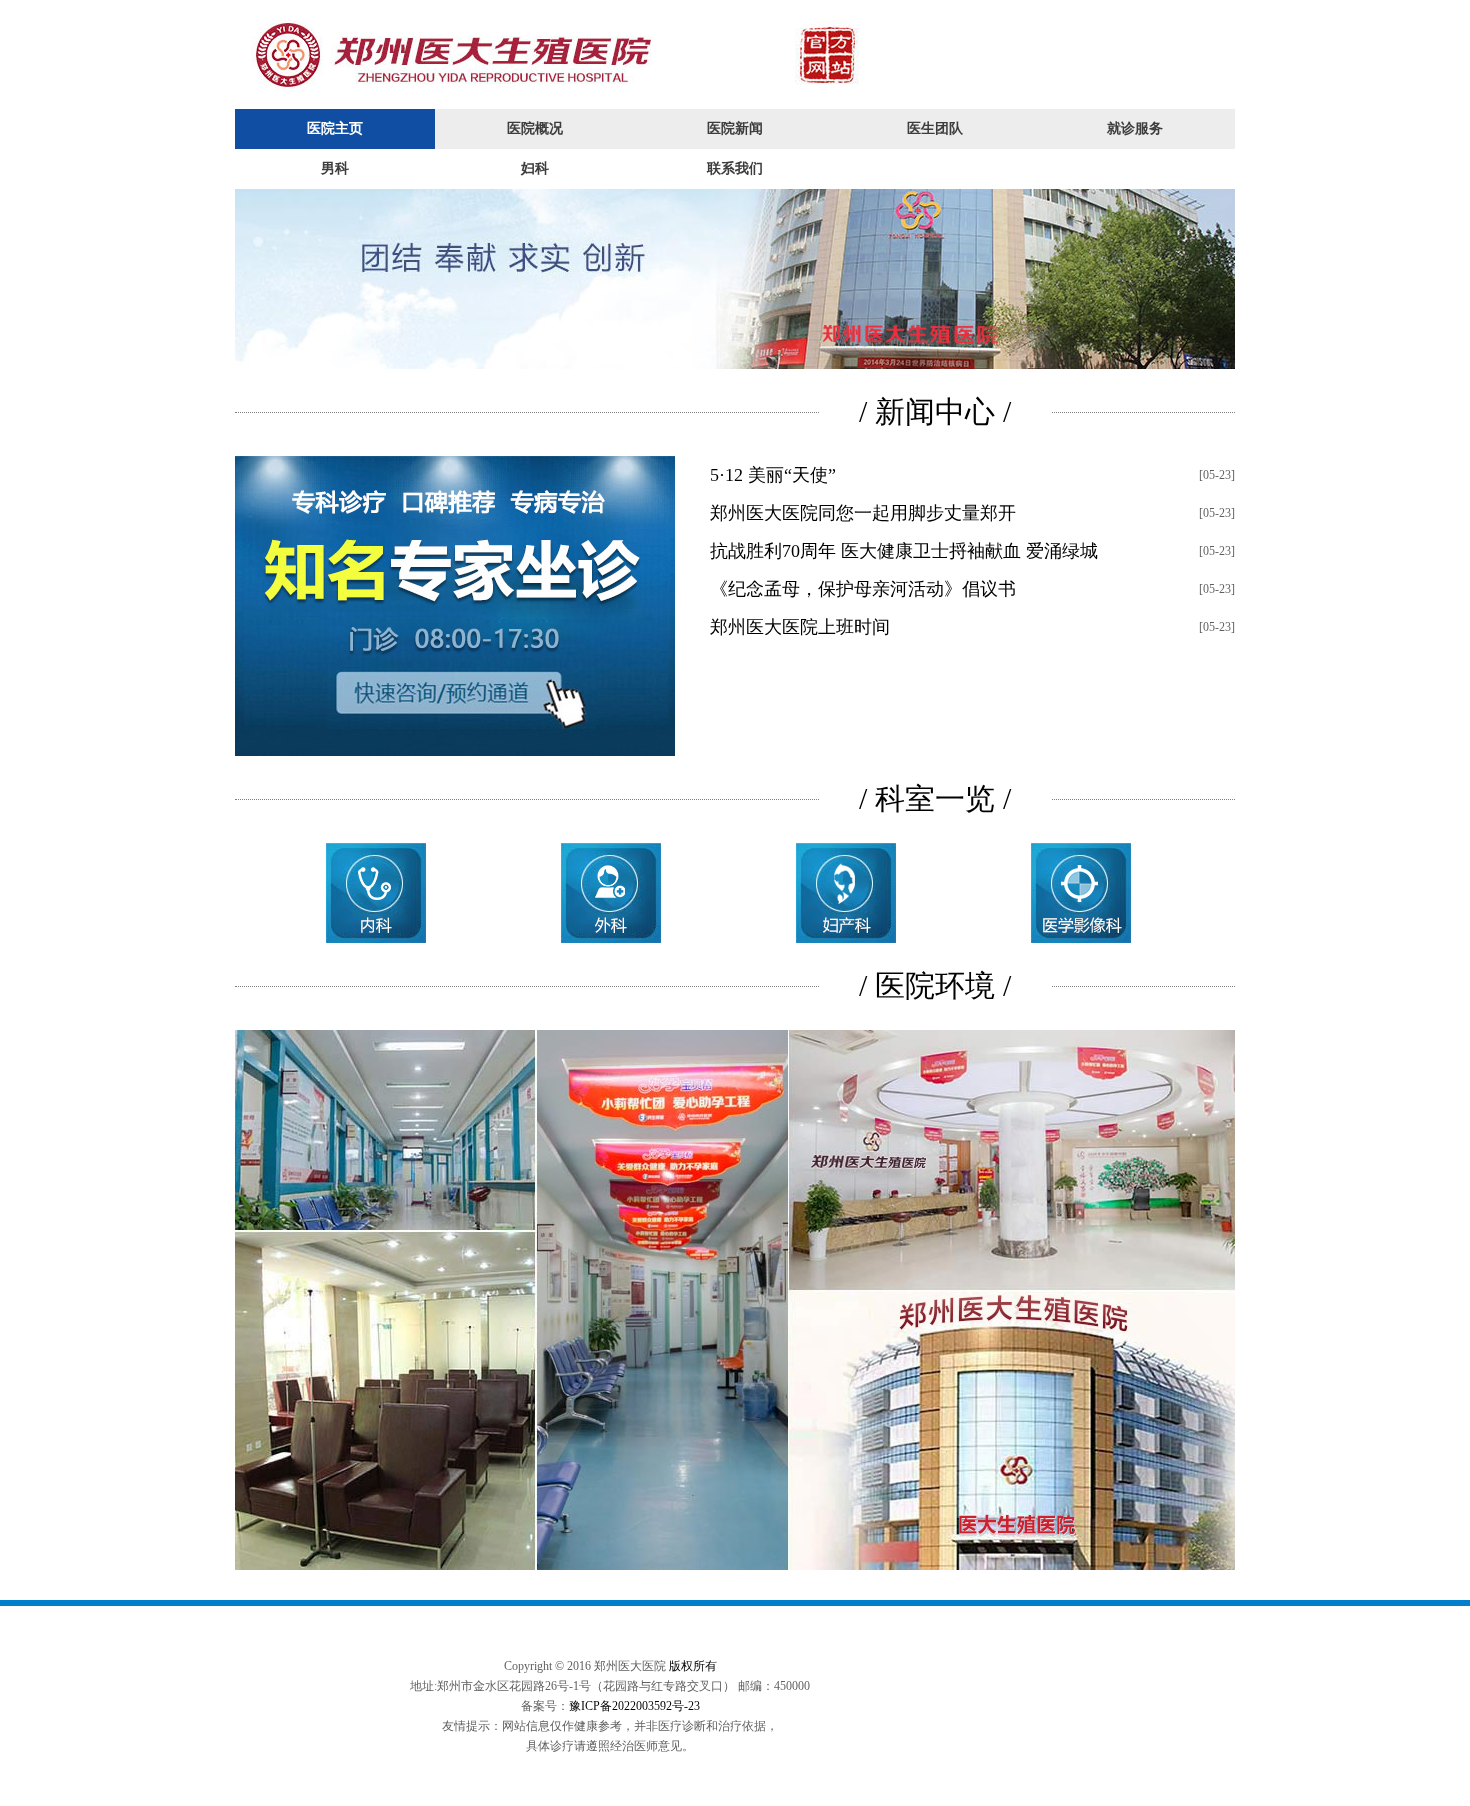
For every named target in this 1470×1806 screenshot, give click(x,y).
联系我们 (735, 168)
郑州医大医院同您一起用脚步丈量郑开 (863, 513)
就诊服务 (1135, 128)
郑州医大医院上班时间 (800, 627)
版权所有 (693, 1666)
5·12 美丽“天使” (773, 475)
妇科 (535, 168)
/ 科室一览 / (935, 798)
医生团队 (935, 128)
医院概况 (535, 128)
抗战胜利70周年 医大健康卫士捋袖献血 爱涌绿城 (904, 551)
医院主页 (335, 128)
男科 (335, 168)
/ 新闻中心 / (935, 411)
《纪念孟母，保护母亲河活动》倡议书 (863, 589)
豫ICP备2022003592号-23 (634, 1706)
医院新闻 (735, 128)
